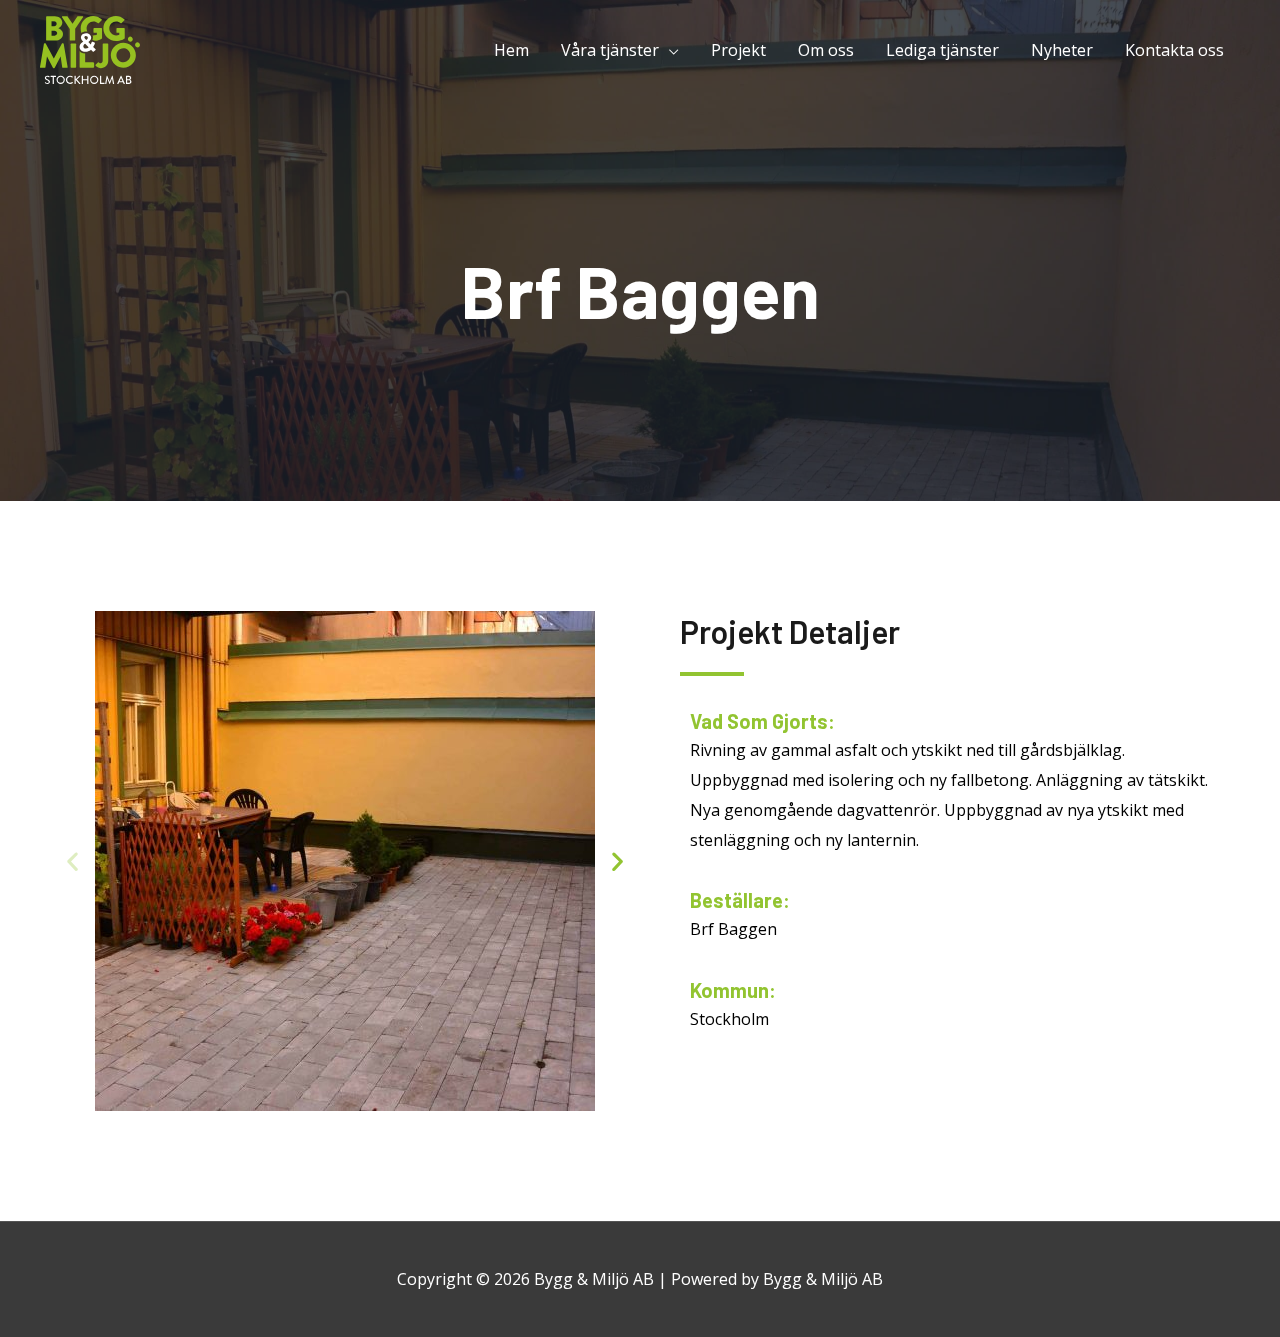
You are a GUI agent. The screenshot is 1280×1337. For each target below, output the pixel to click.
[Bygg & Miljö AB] (90, 48)
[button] (72, 860)
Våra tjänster (610, 50)
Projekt (738, 50)
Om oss (826, 50)
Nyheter (1062, 50)
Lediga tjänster (942, 50)
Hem (511, 50)
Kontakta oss (1174, 50)
